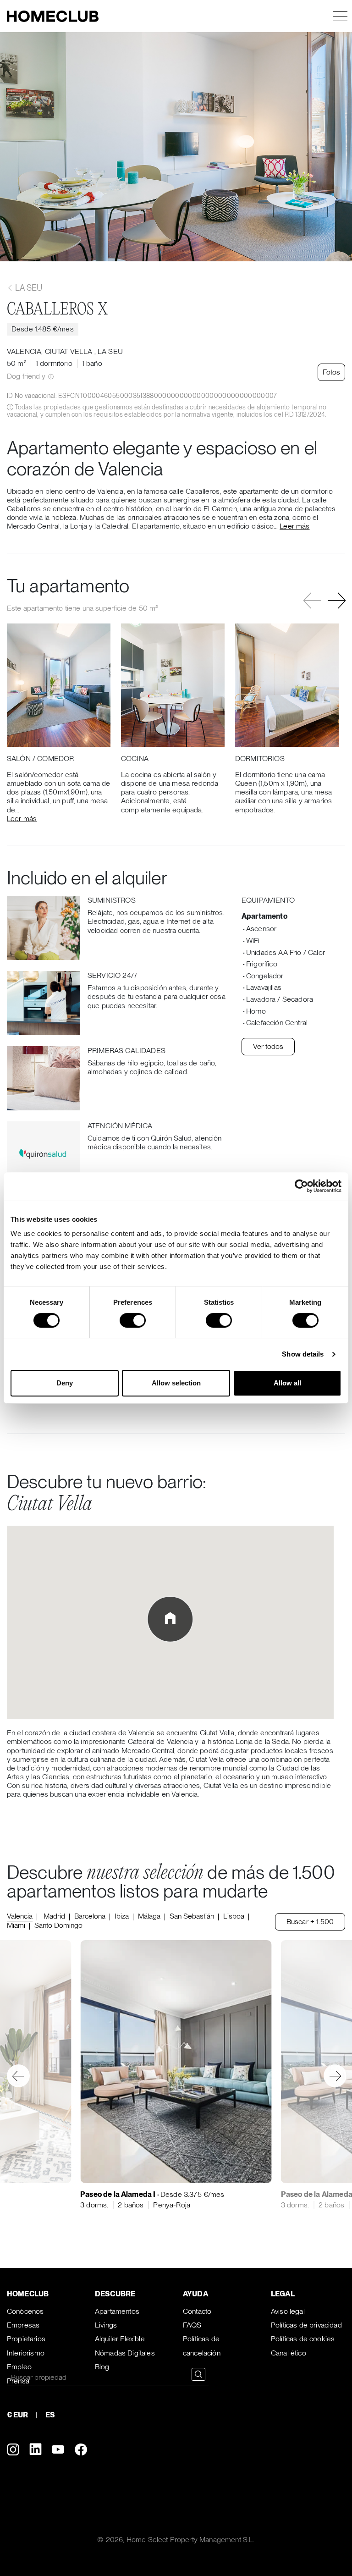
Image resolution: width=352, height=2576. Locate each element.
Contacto (197, 2311)
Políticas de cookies (303, 2339)
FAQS (192, 2325)
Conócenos (25, 2311)
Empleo (19, 2367)
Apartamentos (117, 2311)
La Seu (28, 288)
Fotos (331, 372)
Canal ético (289, 2353)
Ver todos (268, 1046)
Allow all (287, 1383)
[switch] (133, 1320)
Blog (102, 2367)
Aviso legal (288, 2311)
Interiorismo (26, 2353)
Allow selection (176, 1383)
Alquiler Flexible (120, 2339)
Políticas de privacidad (306, 2325)
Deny (65, 1383)
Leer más (294, 526)
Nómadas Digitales (125, 2353)
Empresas (23, 2325)
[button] (337, 601)
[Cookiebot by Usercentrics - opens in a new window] (301, 1186)
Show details (303, 1354)
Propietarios (26, 2339)
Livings (106, 2325)
